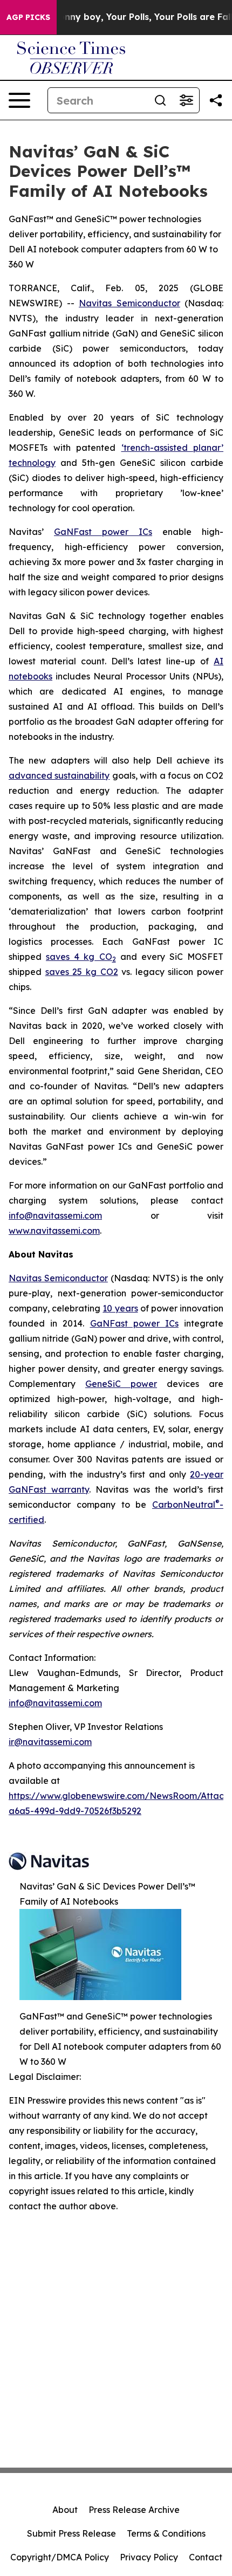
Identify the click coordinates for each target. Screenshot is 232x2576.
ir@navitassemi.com (50, 1742)
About (65, 2510)
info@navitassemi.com (55, 1215)
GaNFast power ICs (103, 532)
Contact (206, 2557)
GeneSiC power (121, 1384)
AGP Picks (28, 17)
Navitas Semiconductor (58, 1278)
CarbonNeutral (184, 1505)
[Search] (160, 100)
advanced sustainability (59, 775)
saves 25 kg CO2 (82, 972)
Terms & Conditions (166, 2533)
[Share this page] (216, 100)
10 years (120, 1308)
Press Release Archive (134, 2510)
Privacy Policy (149, 2557)
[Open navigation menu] (19, 100)
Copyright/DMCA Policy (60, 2557)
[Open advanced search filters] (186, 100)
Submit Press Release (71, 2533)
